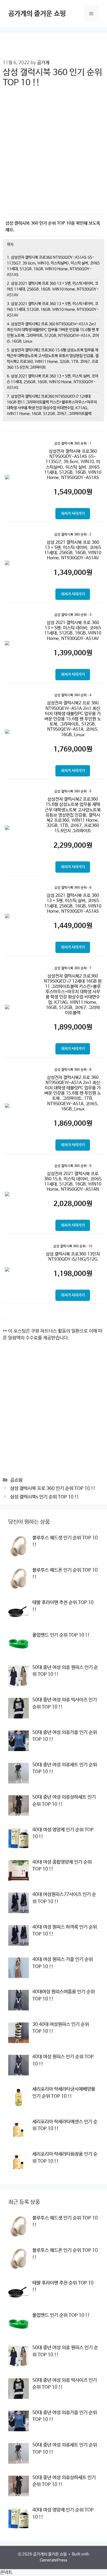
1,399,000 (73, 653)
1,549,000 (73, 492)
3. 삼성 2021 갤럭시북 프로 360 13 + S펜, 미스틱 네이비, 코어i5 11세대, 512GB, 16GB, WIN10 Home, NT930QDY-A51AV (53, 310)
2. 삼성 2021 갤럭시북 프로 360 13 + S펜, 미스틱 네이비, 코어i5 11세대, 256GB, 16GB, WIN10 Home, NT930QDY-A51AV (53, 289)
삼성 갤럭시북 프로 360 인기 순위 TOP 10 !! (53, 1489)
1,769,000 (73, 749)
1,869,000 (73, 1124)
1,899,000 (73, 1027)
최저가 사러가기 (73, 514)
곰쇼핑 (16, 1480)
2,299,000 (73, 846)
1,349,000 (73, 573)
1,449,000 (73, 926)
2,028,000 (73, 1204)
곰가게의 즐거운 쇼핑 (37, 14)
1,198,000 (73, 1274)
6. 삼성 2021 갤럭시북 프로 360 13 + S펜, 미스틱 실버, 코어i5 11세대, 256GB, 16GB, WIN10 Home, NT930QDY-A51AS (53, 382)
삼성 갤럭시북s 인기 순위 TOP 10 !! (45, 1497)
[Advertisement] (54, 155)
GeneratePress (54, 2560)
